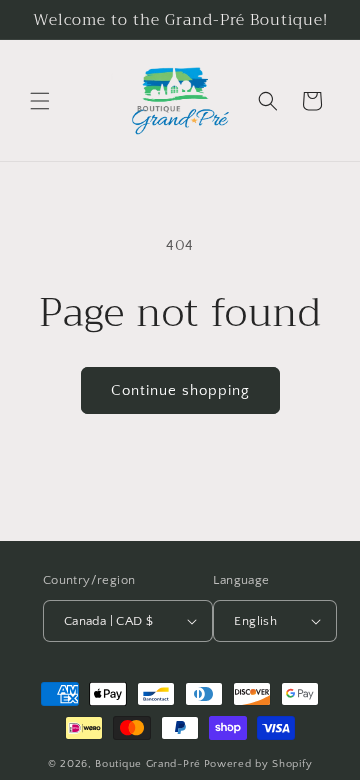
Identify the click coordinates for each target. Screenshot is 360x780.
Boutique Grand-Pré (148, 764)
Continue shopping (180, 390)
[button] (40, 101)
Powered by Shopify (258, 764)
